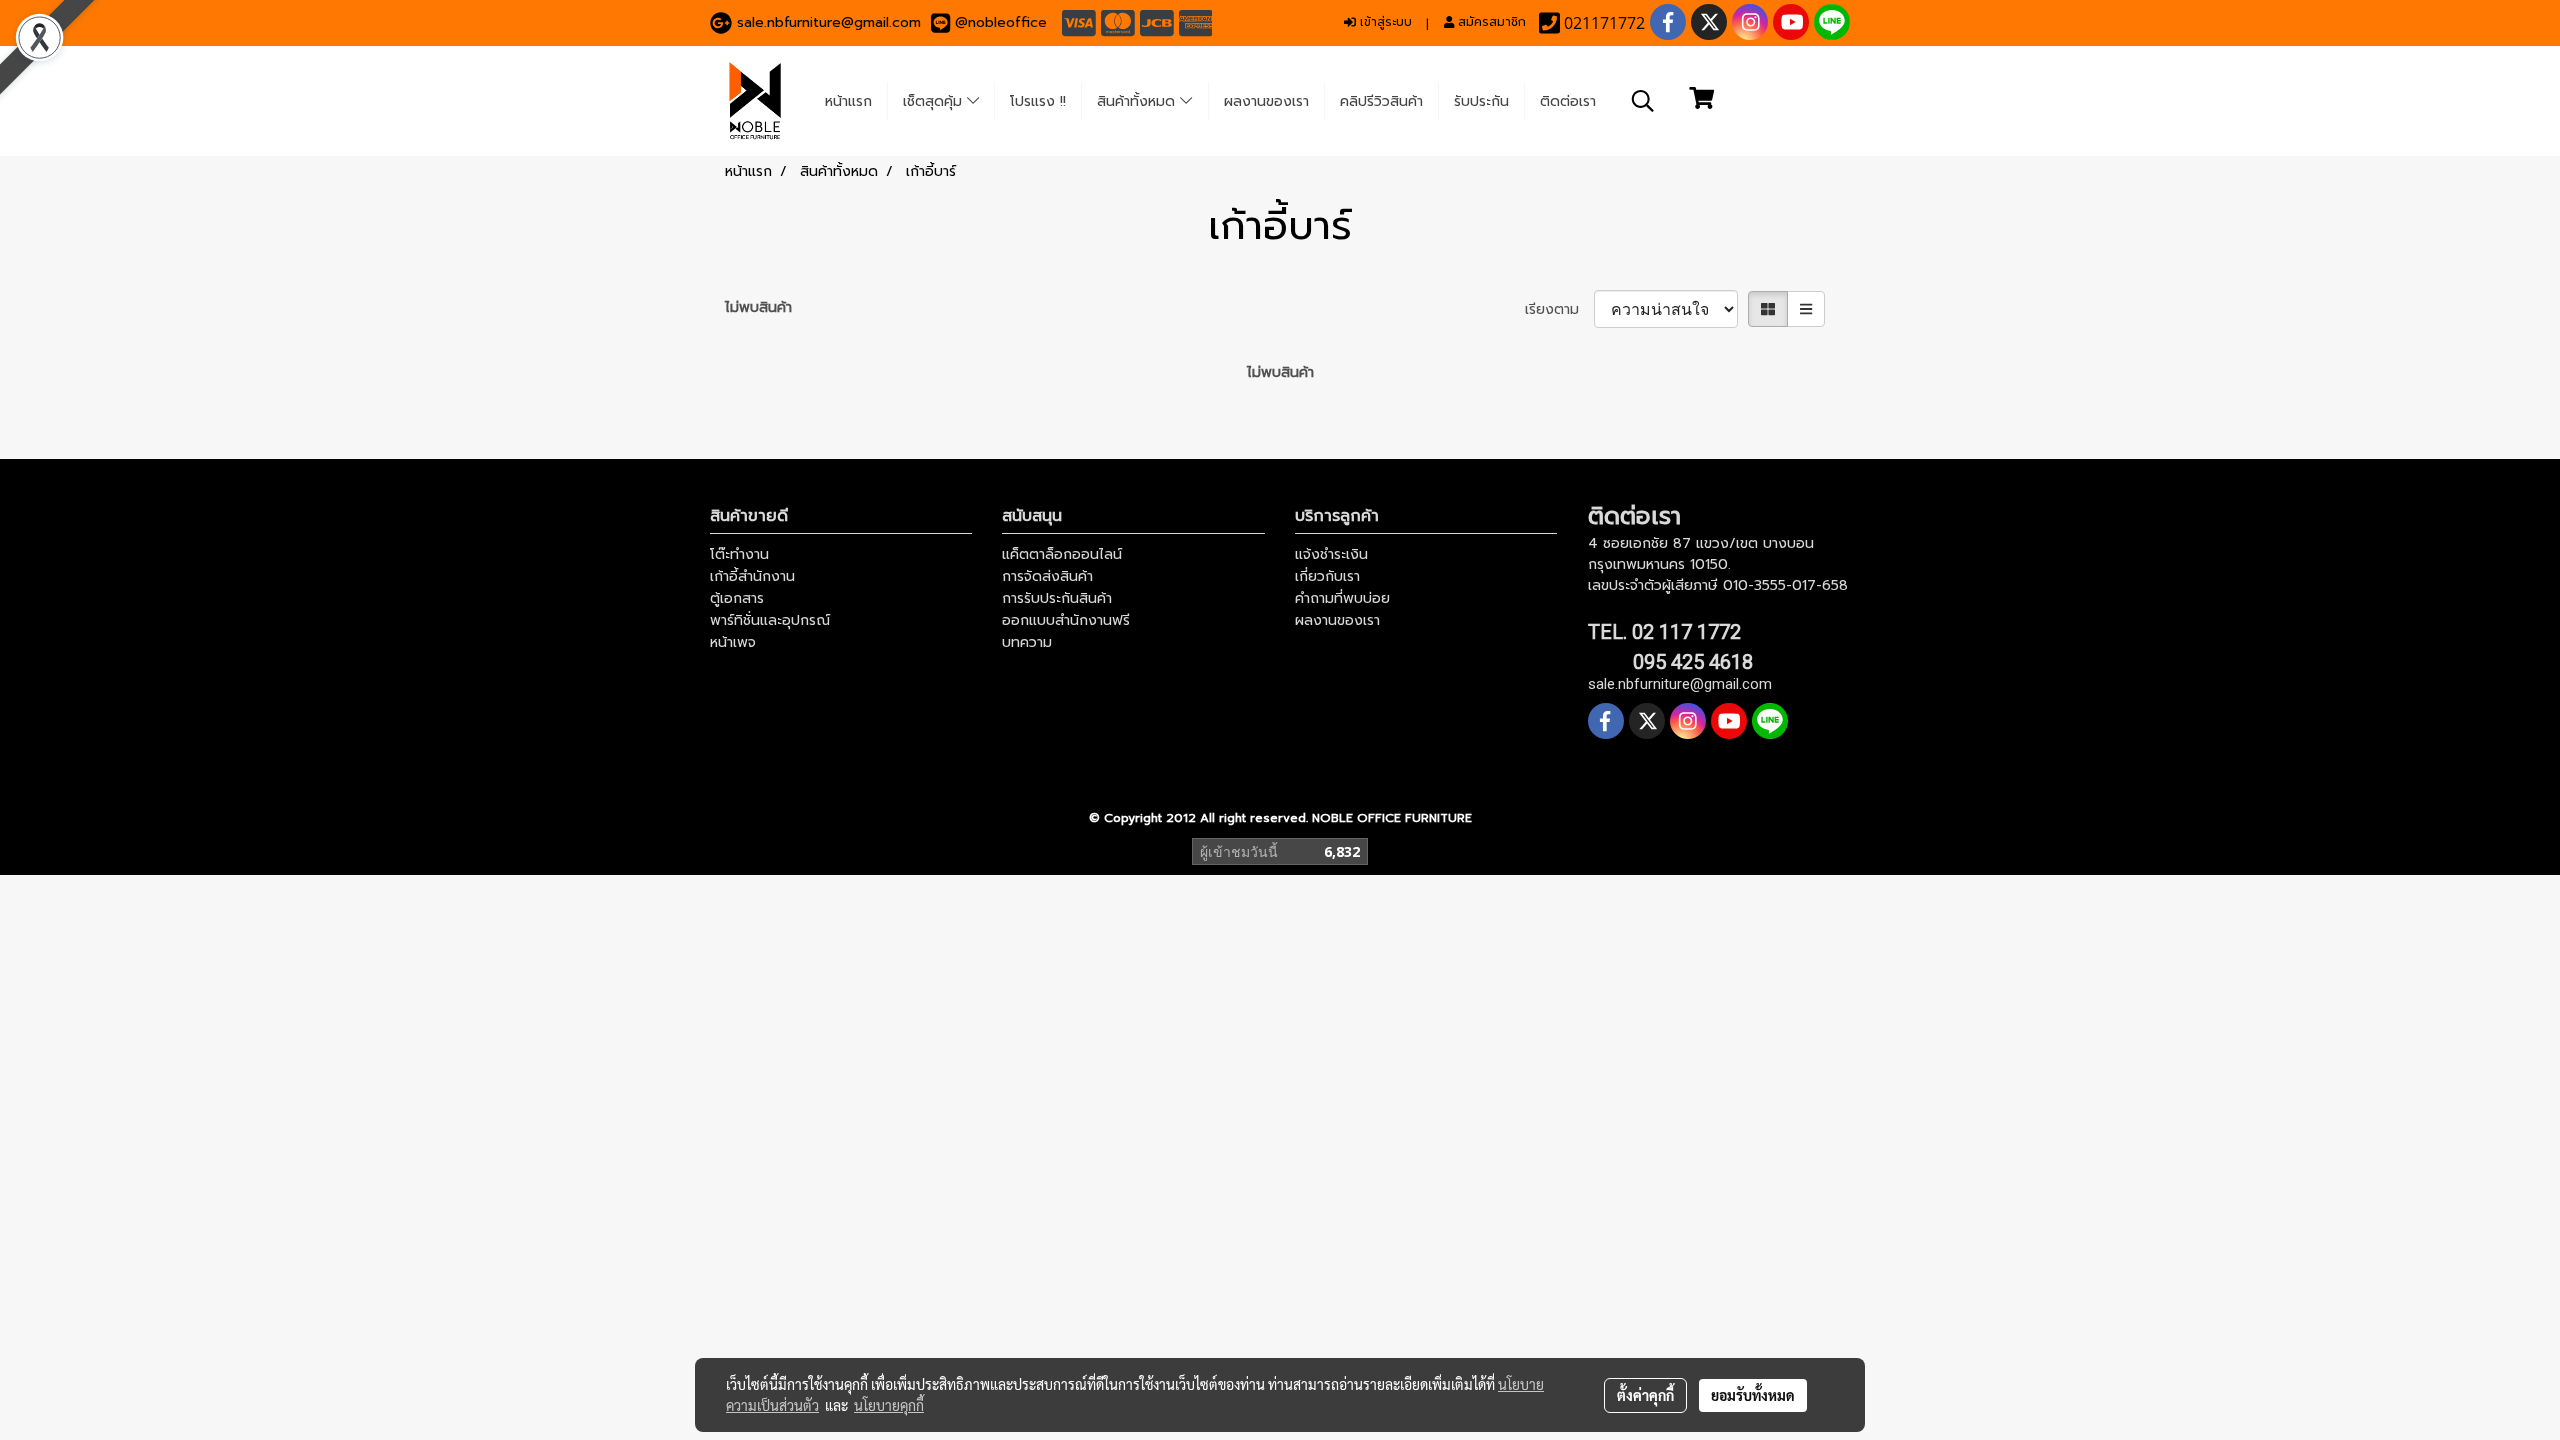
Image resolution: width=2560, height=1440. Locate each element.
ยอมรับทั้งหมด (1753, 1395)
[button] (1643, 101)
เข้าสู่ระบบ (1384, 22)
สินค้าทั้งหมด (1138, 101)
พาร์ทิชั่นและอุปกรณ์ (770, 620)
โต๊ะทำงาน (739, 554)
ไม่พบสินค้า (758, 307)
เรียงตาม (1559, 309)
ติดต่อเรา (1568, 101)
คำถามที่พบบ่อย (1342, 598)
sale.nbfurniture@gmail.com (829, 22)
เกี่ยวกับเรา (1327, 576)
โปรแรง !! (1038, 101)
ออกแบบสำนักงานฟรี (1066, 620)
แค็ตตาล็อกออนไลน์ (1062, 554)
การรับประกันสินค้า (1057, 598)
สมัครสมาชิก (1490, 22)
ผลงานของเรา (1266, 101)
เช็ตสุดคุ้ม (935, 101)
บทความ (1027, 642)
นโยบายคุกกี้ (889, 1405)
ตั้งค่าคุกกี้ (1645, 1395)
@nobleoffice (1001, 22)
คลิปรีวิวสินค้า (1381, 101)
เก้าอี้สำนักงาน (752, 576)
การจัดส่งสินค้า (1047, 576)
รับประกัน (1481, 101)
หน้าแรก (848, 101)
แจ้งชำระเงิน (1331, 554)
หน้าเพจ (733, 642)
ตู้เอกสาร (737, 598)
